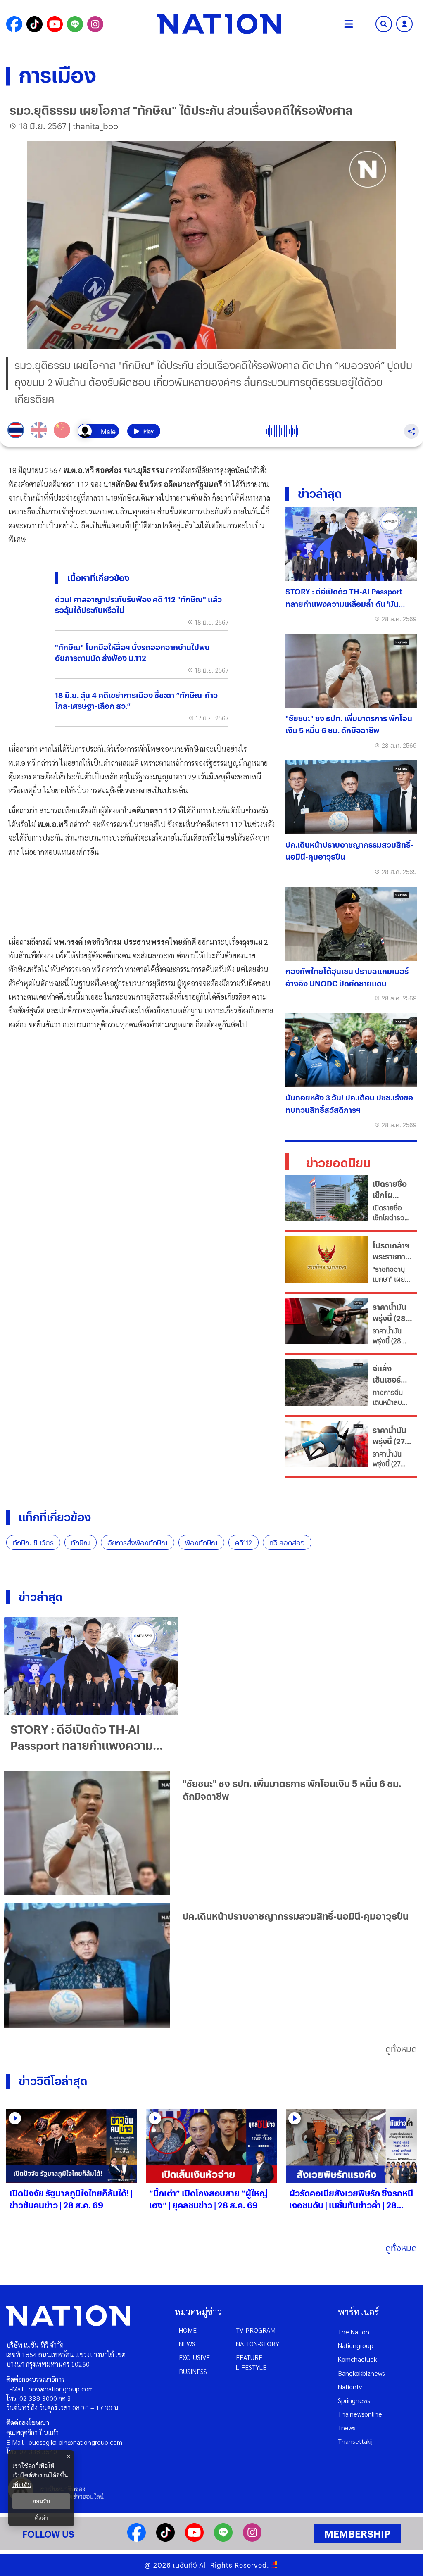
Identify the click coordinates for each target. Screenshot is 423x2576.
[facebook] (137, 2539)
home (188, 2330)
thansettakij (355, 2441)
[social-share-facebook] (14, 24)
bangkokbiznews (361, 2373)
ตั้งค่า (42, 2518)
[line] (223, 2539)
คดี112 (244, 1543)
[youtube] (194, 2539)
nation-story (258, 2344)
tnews (347, 2427)
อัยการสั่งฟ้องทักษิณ (138, 1543)
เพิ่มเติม (22, 2485)
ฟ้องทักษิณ (201, 1543)
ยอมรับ (41, 2501)
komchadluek (357, 2359)
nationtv (350, 2387)
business (193, 2371)
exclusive (194, 2357)
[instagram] (252, 2539)
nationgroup (356, 2345)
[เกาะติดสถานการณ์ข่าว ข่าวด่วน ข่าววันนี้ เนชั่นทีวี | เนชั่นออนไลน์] (219, 24)
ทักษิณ (81, 1543)
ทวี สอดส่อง (287, 1543)
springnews (354, 2400)
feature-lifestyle (251, 2362)
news (187, 2344)
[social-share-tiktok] (34, 24)
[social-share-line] (75, 24)
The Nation (354, 2332)
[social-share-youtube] (55, 24)
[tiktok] (165, 2539)
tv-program (256, 2330)
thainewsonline (360, 2414)
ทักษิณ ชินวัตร (33, 1543)
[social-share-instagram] (95, 24)
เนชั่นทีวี (185, 2565)
